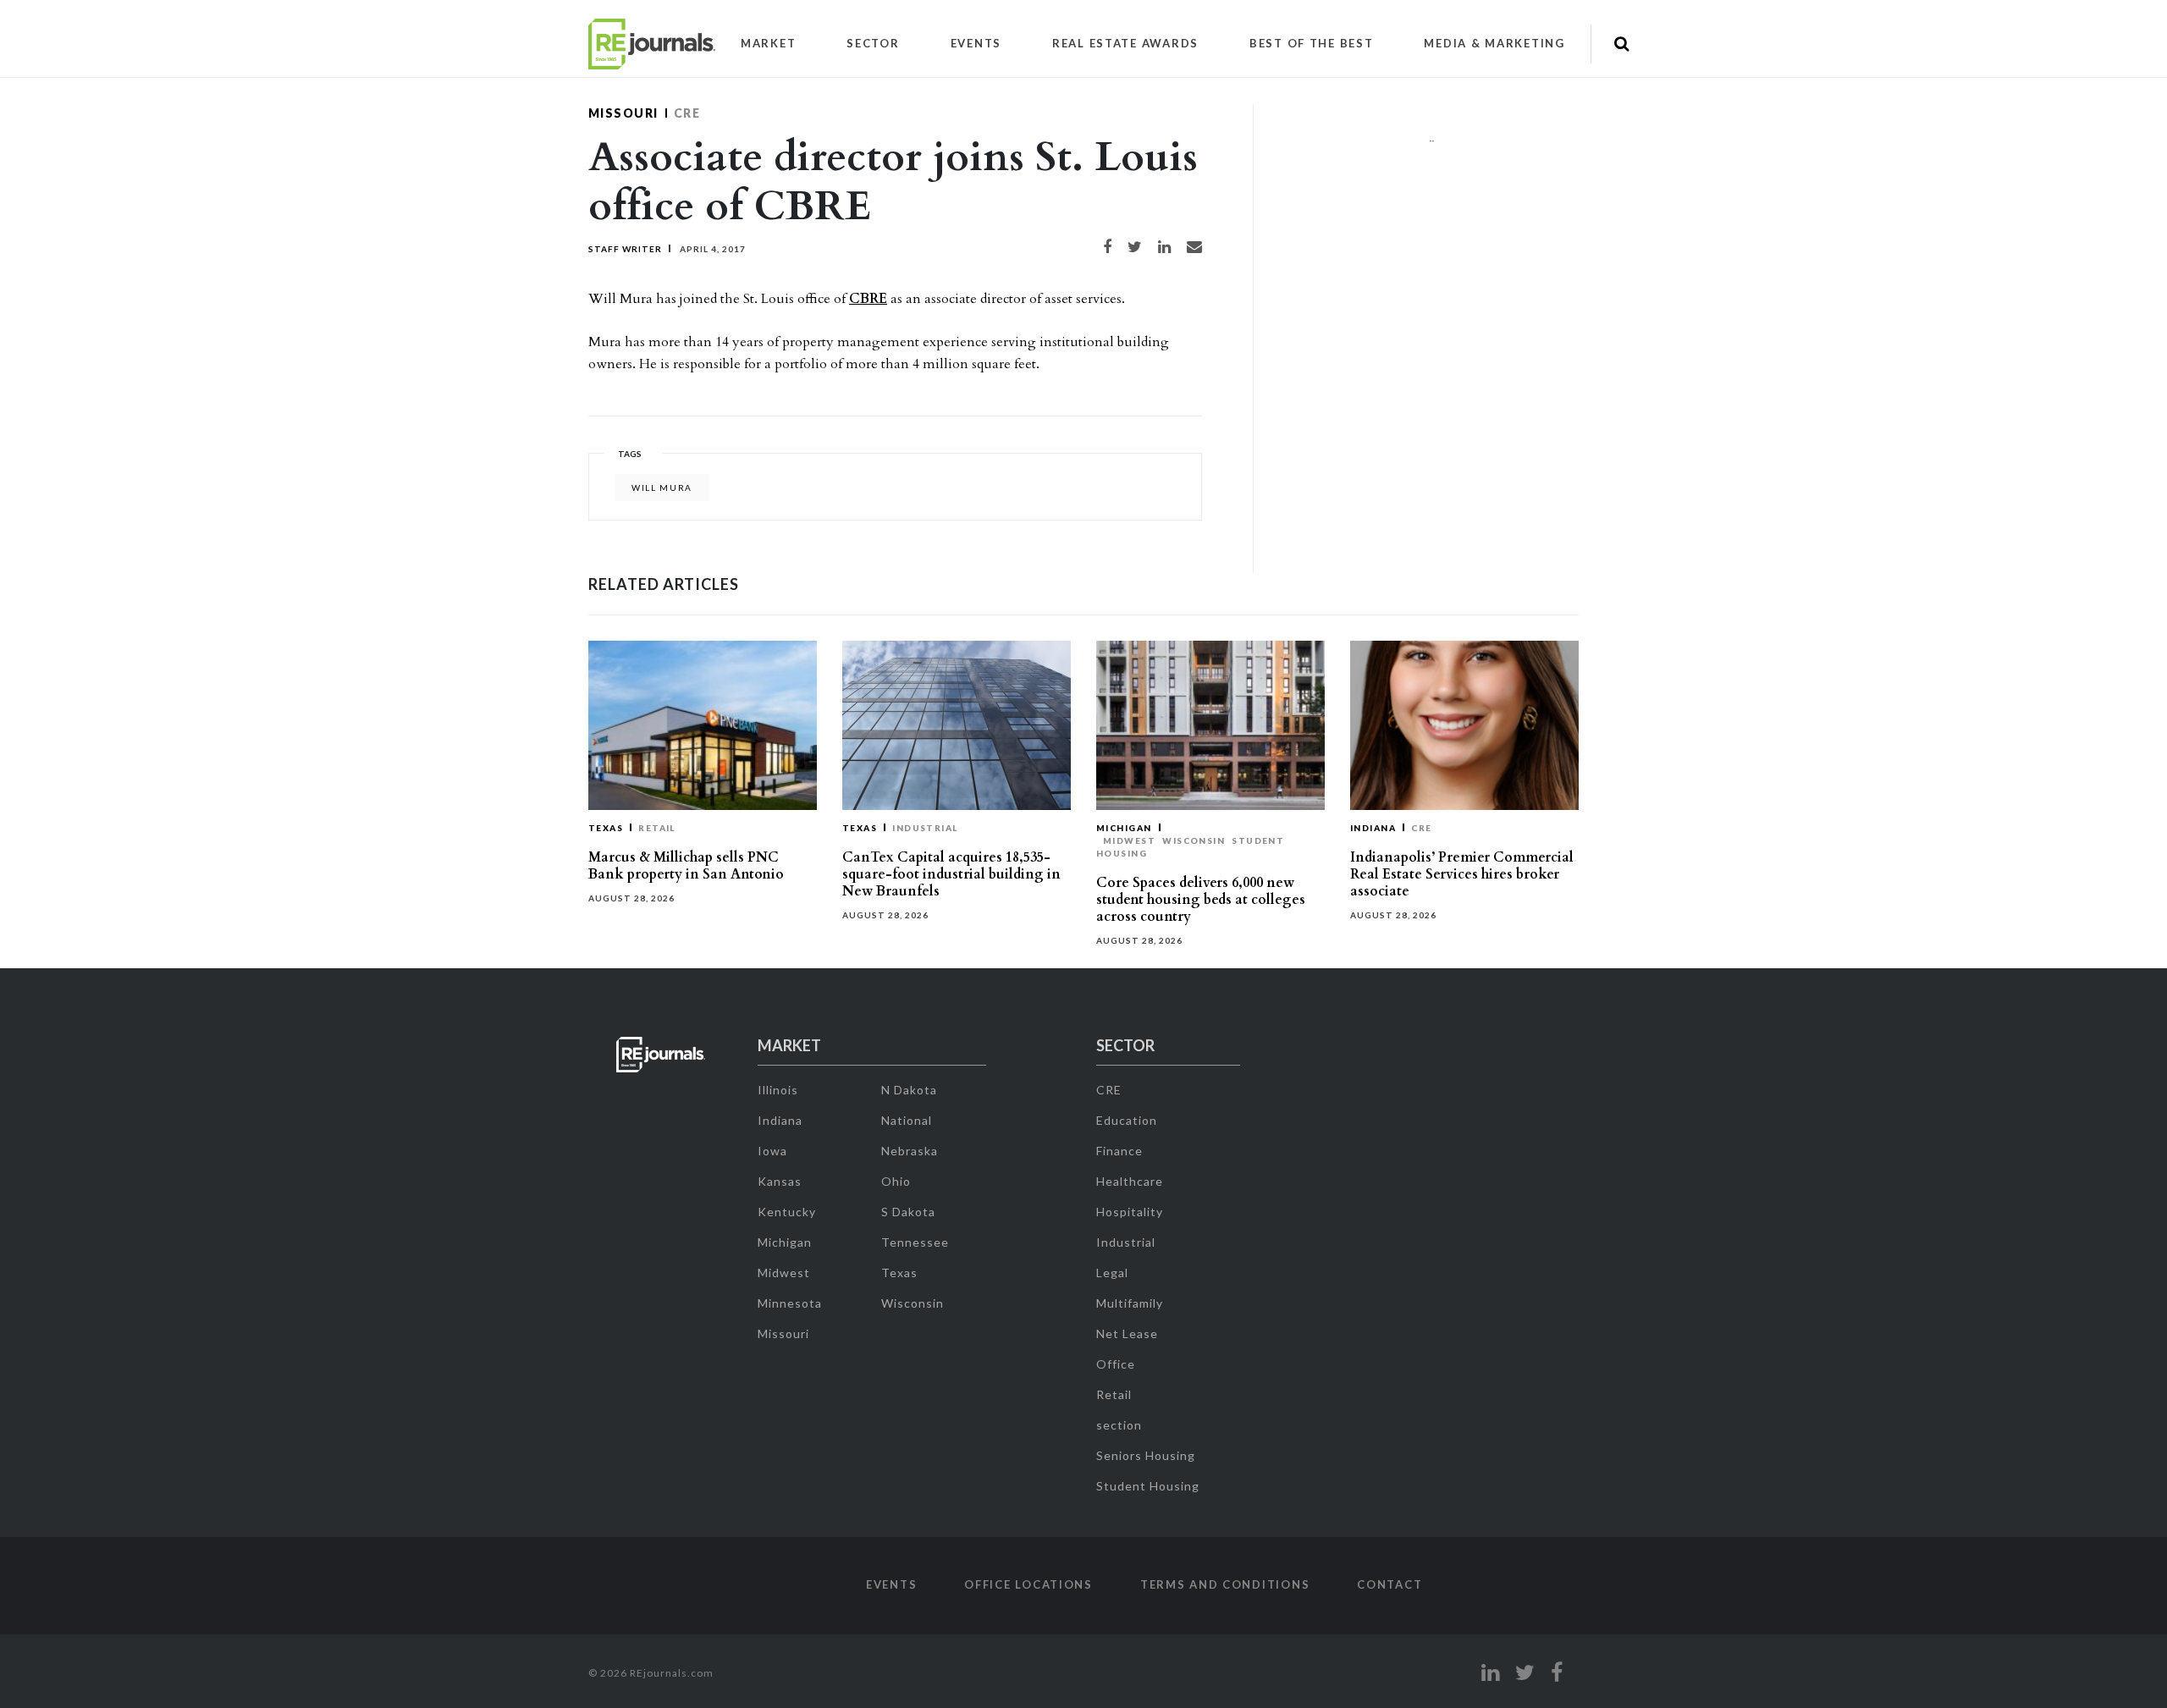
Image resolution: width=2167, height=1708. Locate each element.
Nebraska (910, 1151)
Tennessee (915, 1242)
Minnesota (790, 1303)
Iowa (772, 1151)
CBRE (868, 299)
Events (976, 43)
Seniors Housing (1146, 1455)
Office (1116, 1364)
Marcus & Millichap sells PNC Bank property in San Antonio (686, 866)
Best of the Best (1312, 43)
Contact (1390, 1584)
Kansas (780, 1181)
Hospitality (1130, 1212)
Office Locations (1028, 1584)
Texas (606, 828)
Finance (1119, 1151)
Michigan (1124, 828)
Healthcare (1130, 1181)
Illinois (778, 1090)
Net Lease (1127, 1333)
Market (768, 43)
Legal (1112, 1273)
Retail (657, 828)
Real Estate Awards (1125, 43)
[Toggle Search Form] (1621, 44)
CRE (687, 113)
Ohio (896, 1181)
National (907, 1120)
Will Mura (662, 488)
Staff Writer (625, 249)
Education (1127, 1120)
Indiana (1373, 828)
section (1119, 1425)
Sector (873, 43)
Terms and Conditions (1225, 1584)
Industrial (925, 828)
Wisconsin (1194, 840)
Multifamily (1130, 1303)
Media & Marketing (1494, 43)
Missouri (623, 113)
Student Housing (1148, 1486)
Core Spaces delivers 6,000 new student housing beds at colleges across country (1201, 900)
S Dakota (908, 1212)
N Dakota (909, 1090)
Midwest (1129, 840)
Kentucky (787, 1212)
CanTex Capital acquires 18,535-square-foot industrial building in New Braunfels (951, 874)
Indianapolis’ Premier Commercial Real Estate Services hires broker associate (1462, 874)
